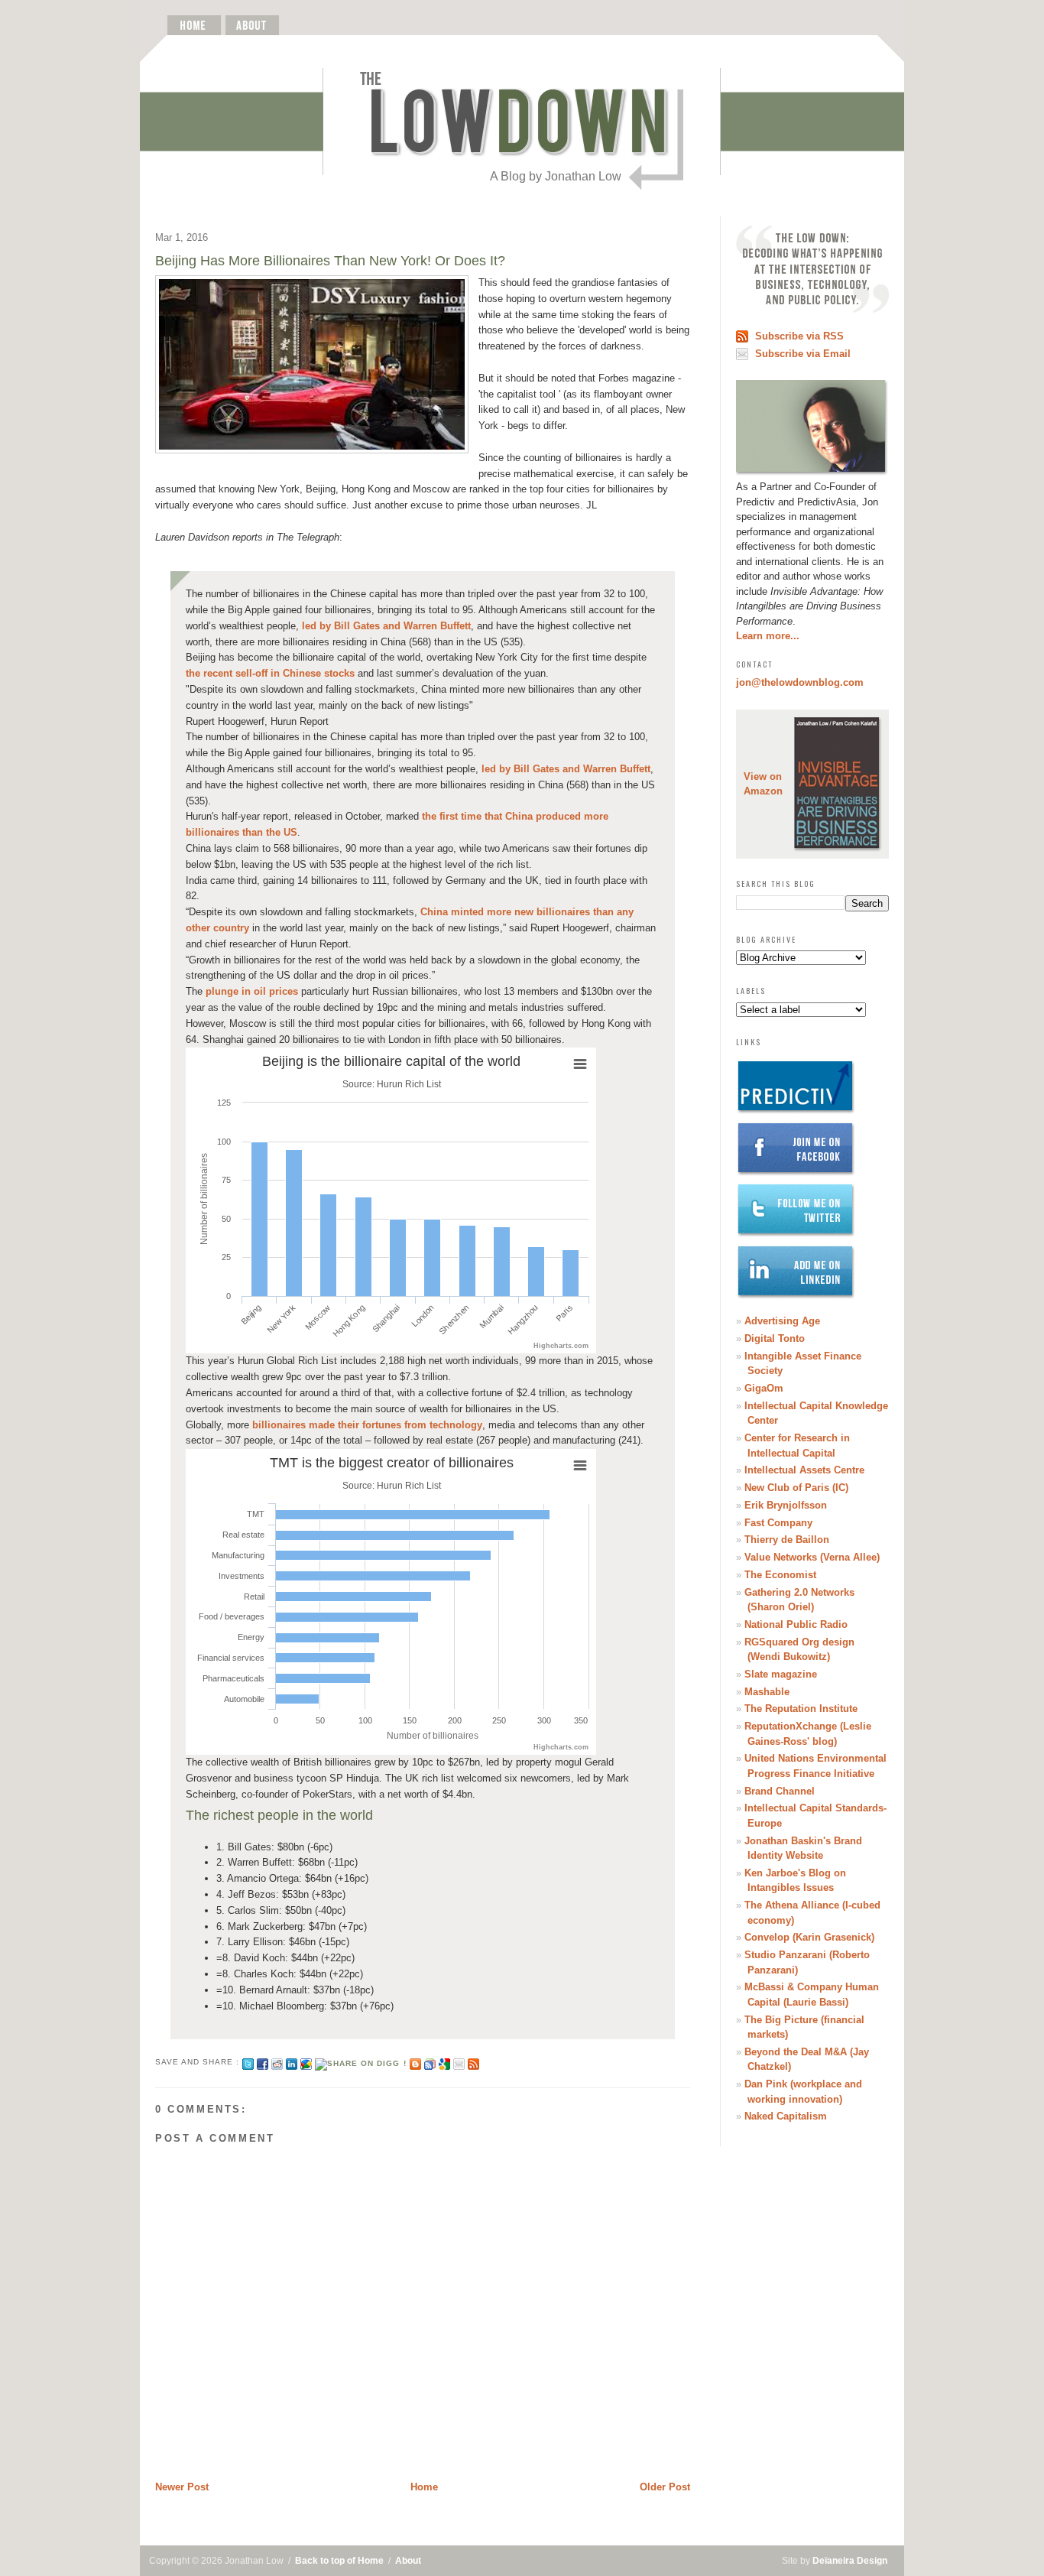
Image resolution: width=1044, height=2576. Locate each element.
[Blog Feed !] (473, 2062)
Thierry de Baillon (787, 1540)
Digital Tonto (775, 1338)
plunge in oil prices (252, 991)
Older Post (665, 2487)
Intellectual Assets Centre (804, 1470)
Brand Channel (780, 1791)
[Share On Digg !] (360, 2062)
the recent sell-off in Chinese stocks (270, 673)
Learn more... (768, 636)
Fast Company (778, 1523)
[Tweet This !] (248, 2062)
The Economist (780, 1575)
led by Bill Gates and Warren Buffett (386, 626)
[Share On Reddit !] (277, 2062)
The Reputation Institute (801, 1709)
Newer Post (182, 2487)
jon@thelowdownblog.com (800, 682)
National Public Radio (796, 1624)
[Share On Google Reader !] (430, 2062)
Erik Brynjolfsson (786, 1505)
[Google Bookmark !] (444, 2062)
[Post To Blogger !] (415, 2062)
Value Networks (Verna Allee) (812, 1557)
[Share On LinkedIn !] (292, 2062)
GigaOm (764, 1388)
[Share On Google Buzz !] (306, 2062)
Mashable (767, 1692)
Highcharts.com (561, 1346)
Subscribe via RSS (799, 336)
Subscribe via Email (803, 354)
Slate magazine (781, 1674)
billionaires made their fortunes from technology (367, 1425)
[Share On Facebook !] (263, 2062)
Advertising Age (782, 1321)
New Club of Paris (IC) (796, 1488)
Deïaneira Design (850, 2561)
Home (424, 2487)
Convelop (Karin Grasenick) (809, 1937)
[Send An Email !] (459, 2062)
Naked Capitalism (786, 2116)
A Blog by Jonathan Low (556, 176)
